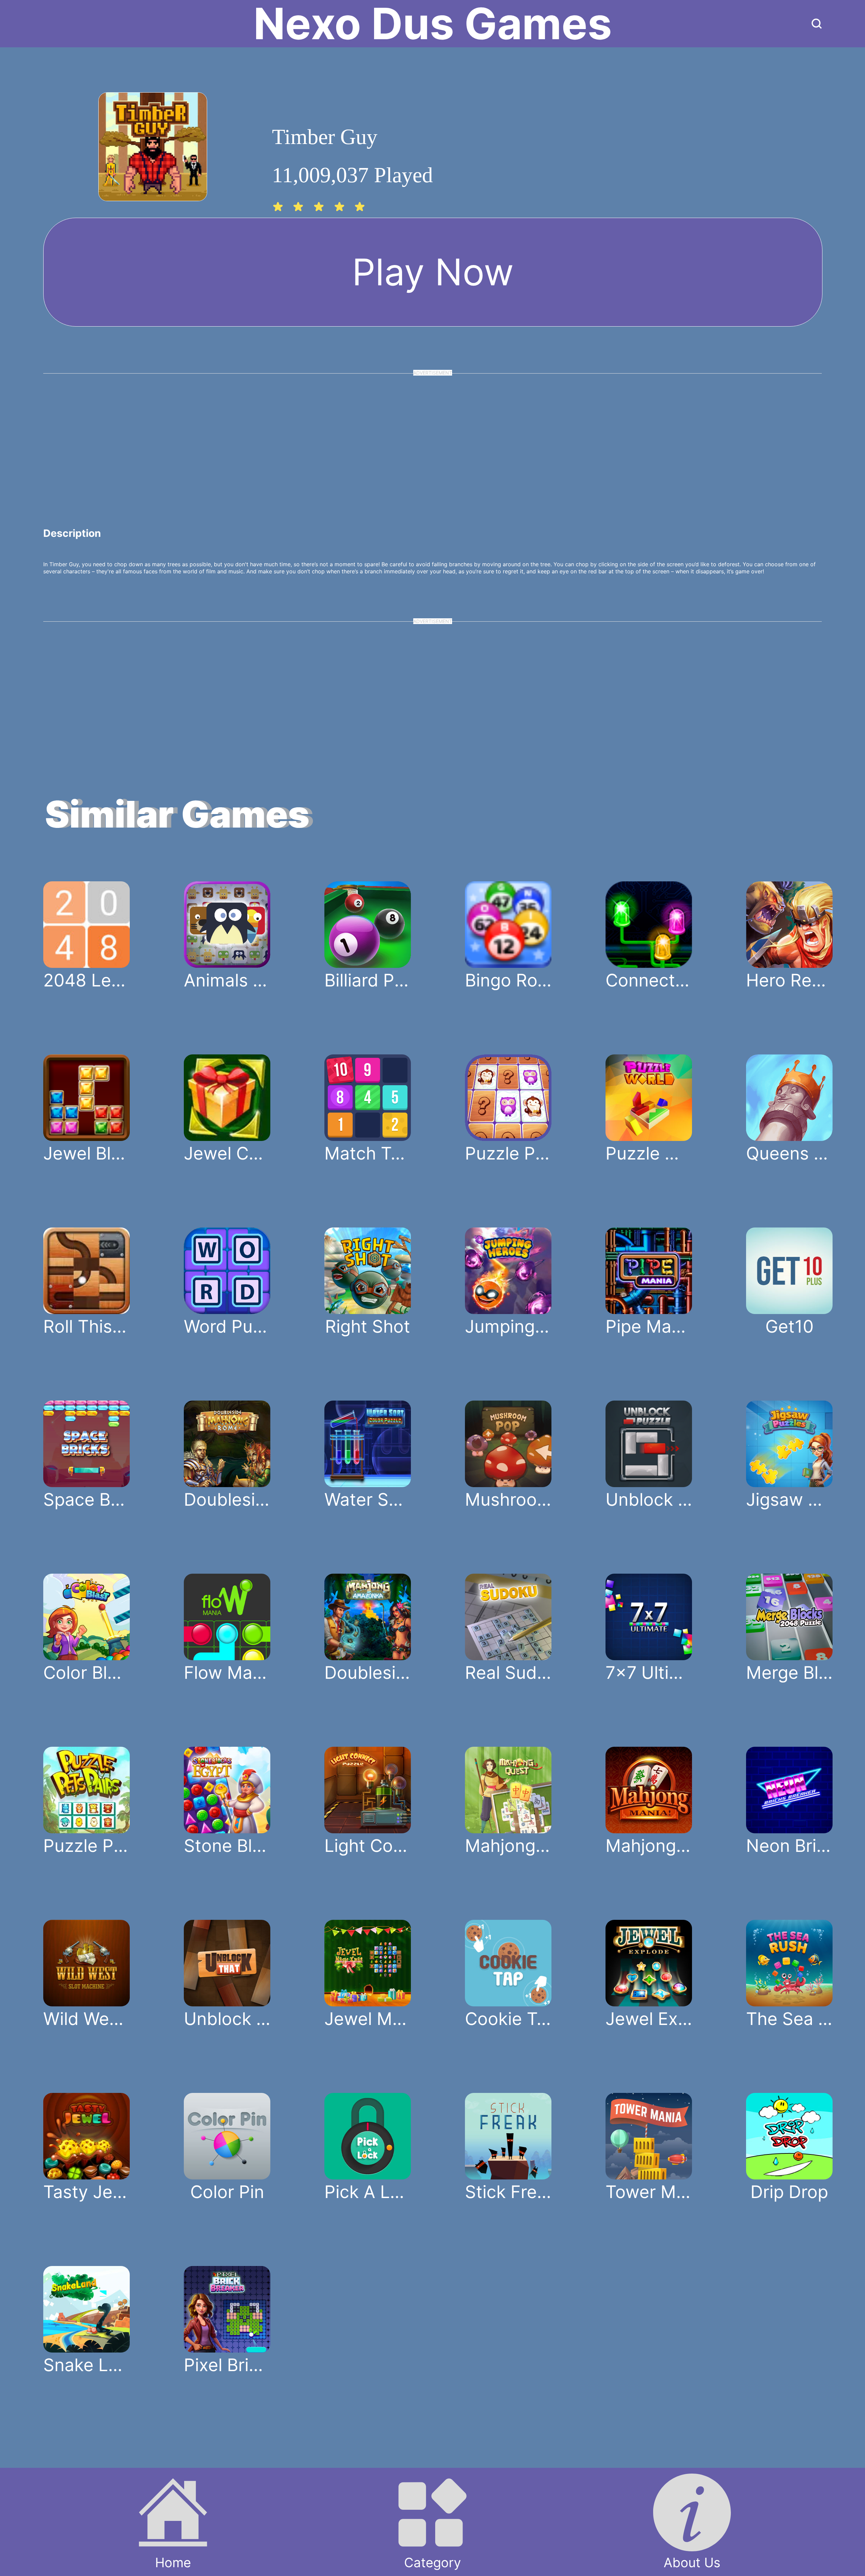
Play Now (433, 272)
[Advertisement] (432, 439)
